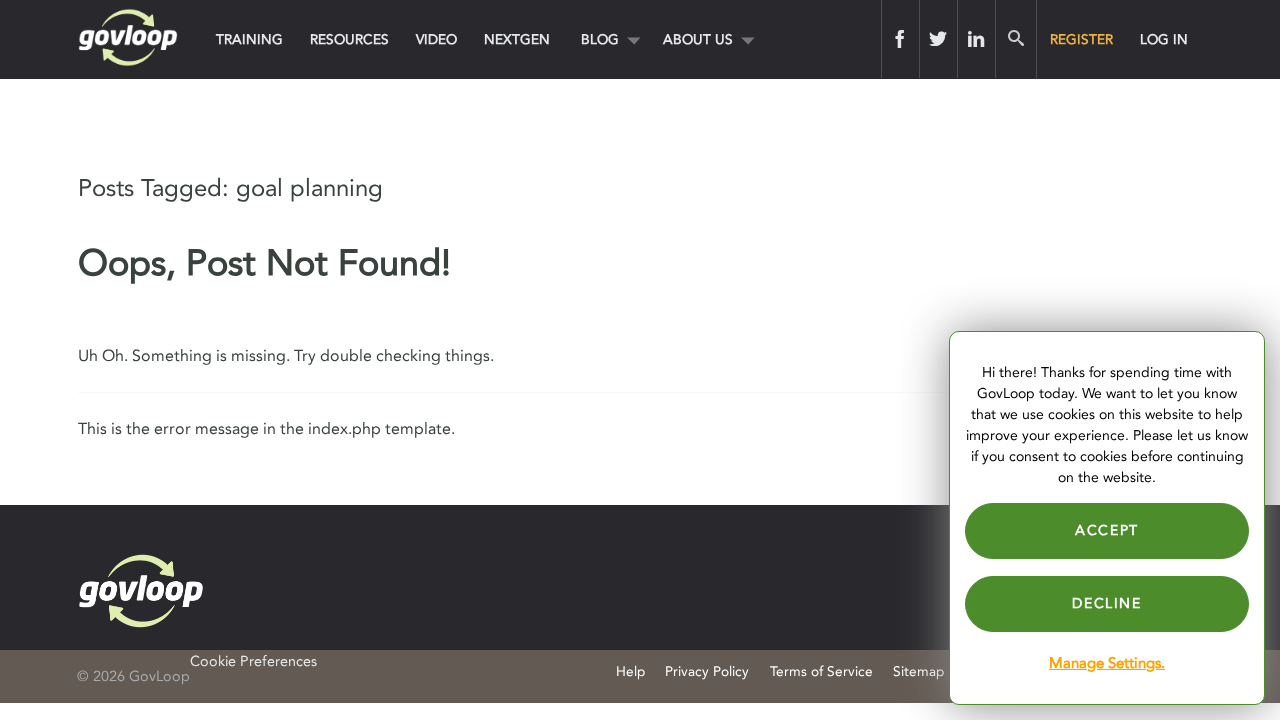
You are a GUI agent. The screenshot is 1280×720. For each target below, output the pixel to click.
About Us (698, 39)
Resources (349, 39)
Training (249, 39)
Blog (600, 39)
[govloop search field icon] (1015, 39)
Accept (1107, 530)
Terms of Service (821, 671)
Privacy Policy (707, 671)
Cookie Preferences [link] (253, 661)
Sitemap (918, 671)
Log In (1164, 39)
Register (1081, 39)
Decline (1106, 603)
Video (436, 39)
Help (630, 671)
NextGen (517, 39)
